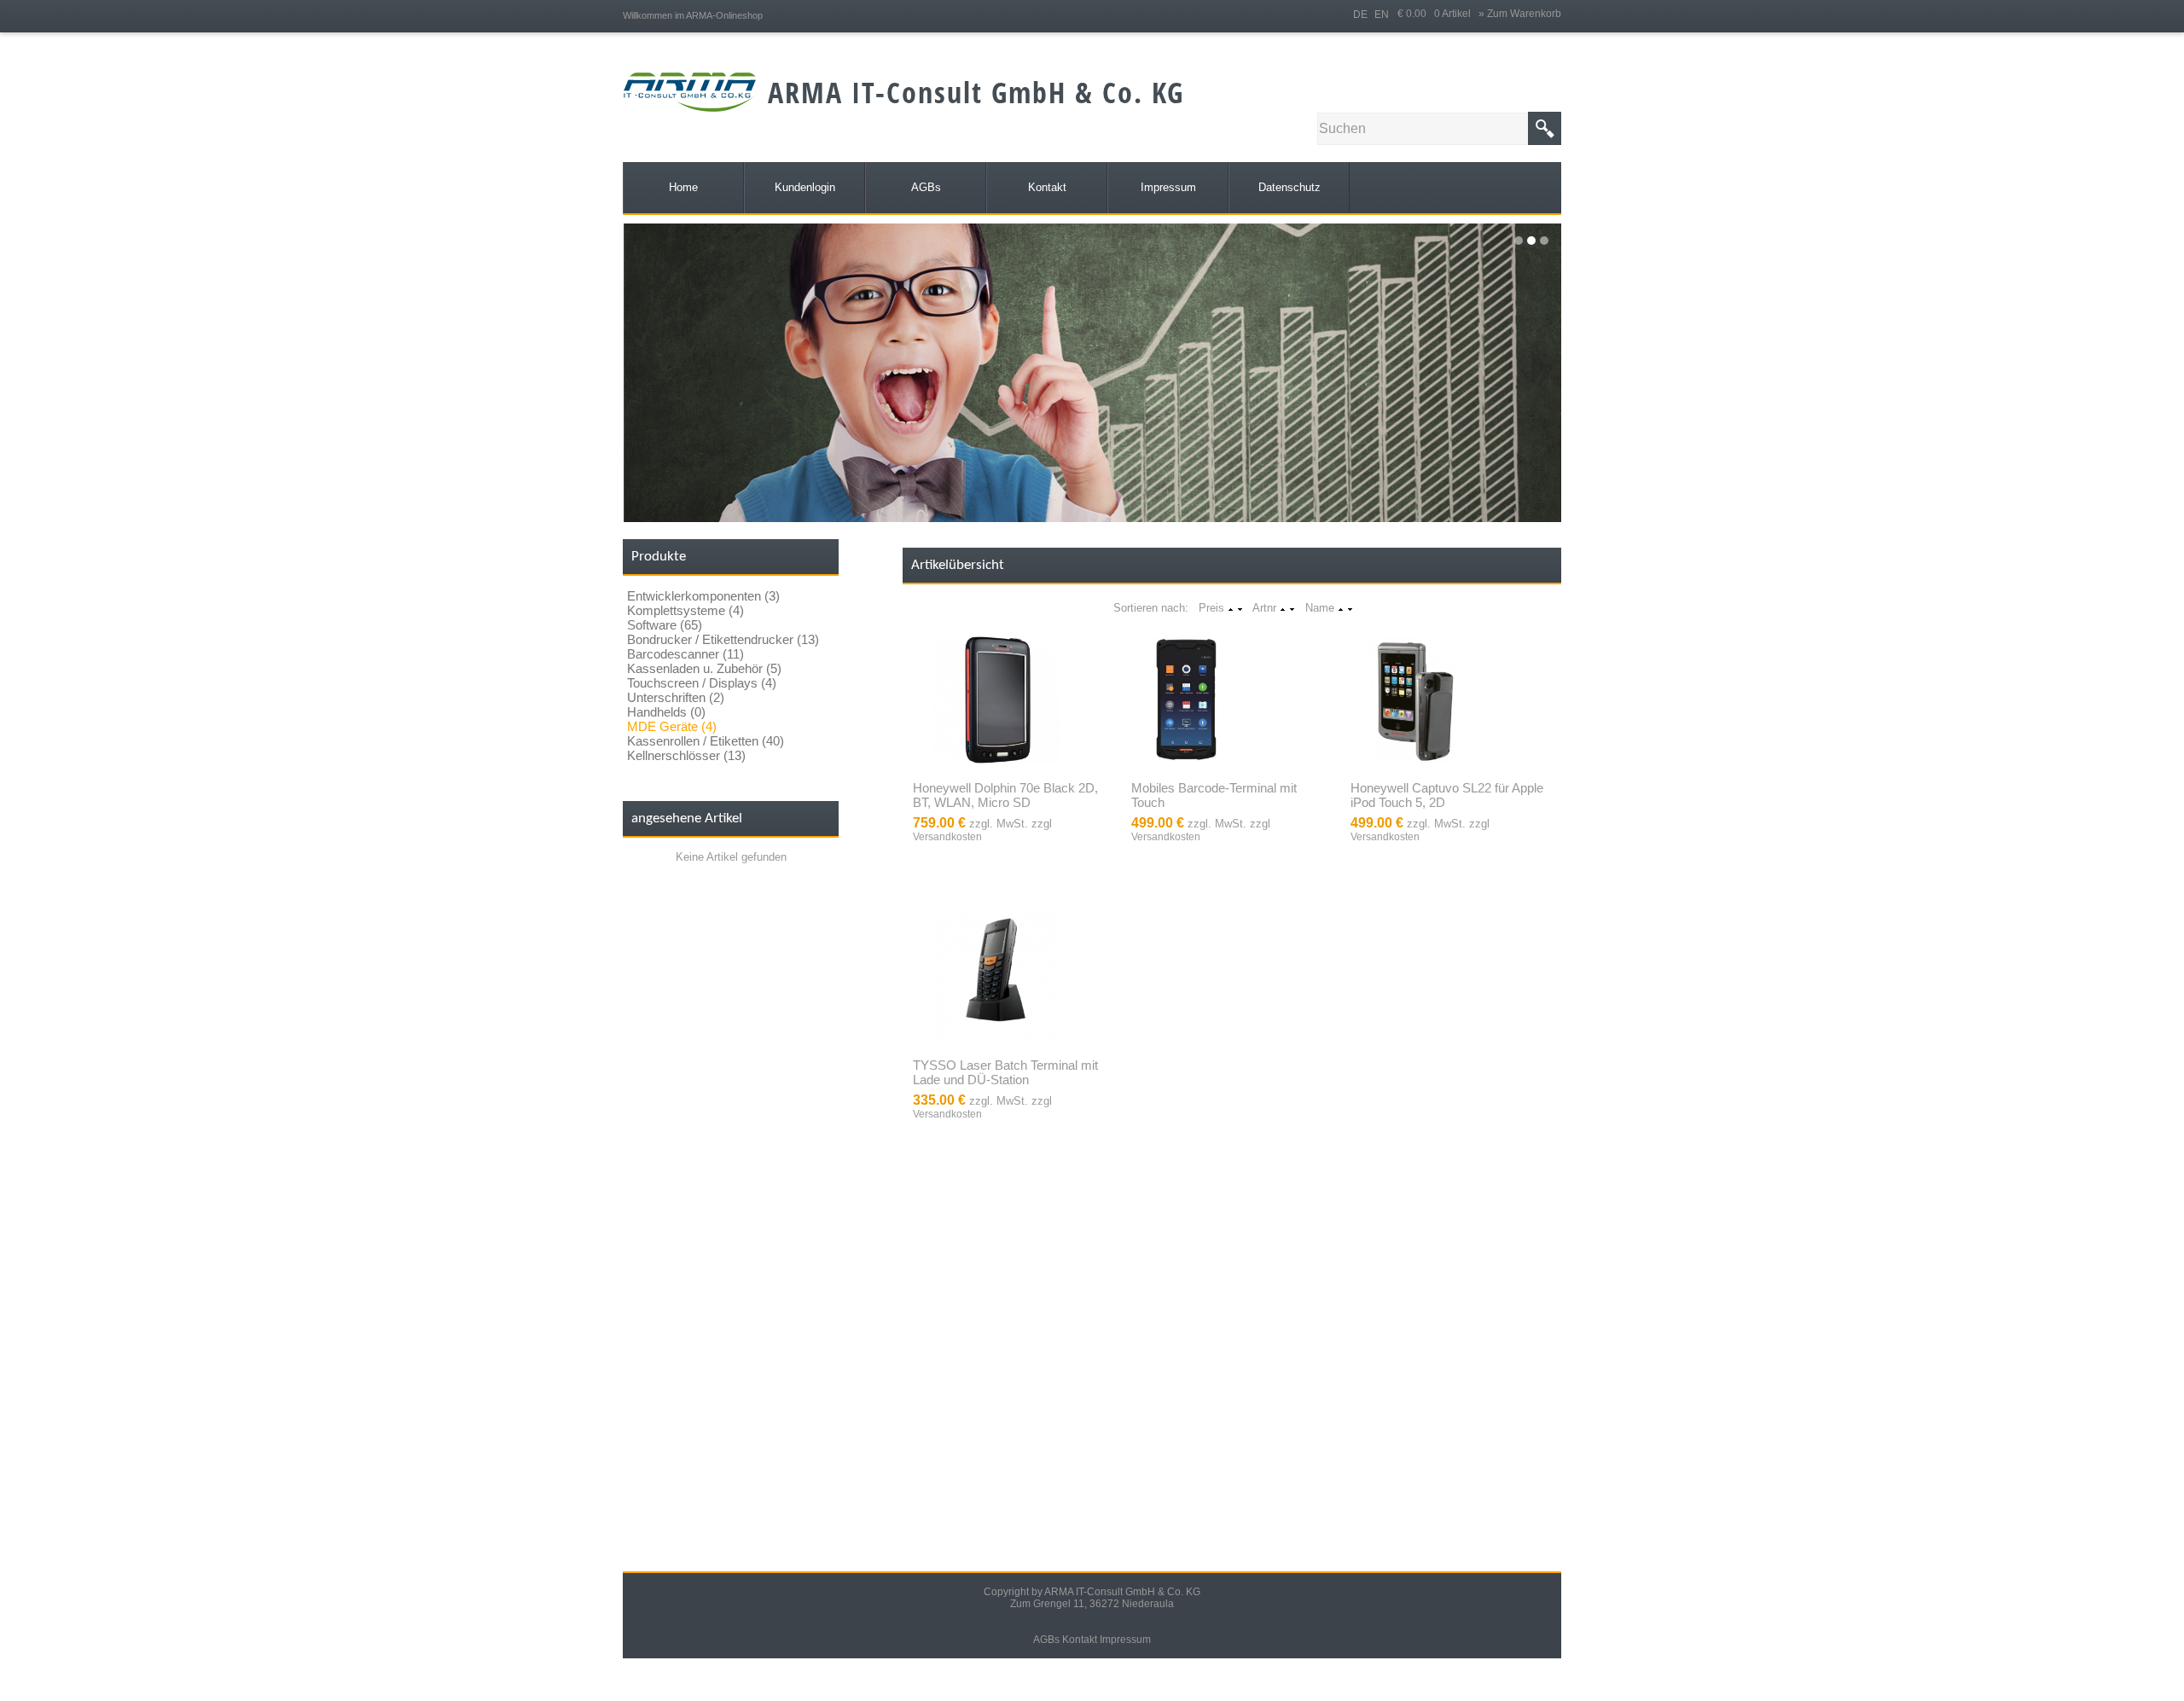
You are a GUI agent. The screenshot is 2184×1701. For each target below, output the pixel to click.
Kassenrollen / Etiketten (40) (706, 741)
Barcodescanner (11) (685, 654)
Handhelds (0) (666, 712)
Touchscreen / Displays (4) (702, 683)
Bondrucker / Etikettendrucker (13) (723, 639)
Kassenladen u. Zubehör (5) (704, 668)
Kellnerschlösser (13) (686, 755)
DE (1360, 15)
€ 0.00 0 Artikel (1438, 14)
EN (1382, 15)
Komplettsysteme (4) (685, 610)
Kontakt (1080, 1640)
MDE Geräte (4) (672, 726)
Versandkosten (947, 837)
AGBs (1046, 1640)
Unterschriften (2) (676, 697)
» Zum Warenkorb (1520, 14)
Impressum (1125, 1640)
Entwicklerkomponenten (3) (703, 596)
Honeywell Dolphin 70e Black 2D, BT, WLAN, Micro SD (1005, 795)
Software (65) (665, 625)
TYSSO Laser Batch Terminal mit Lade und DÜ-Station (1005, 1072)
